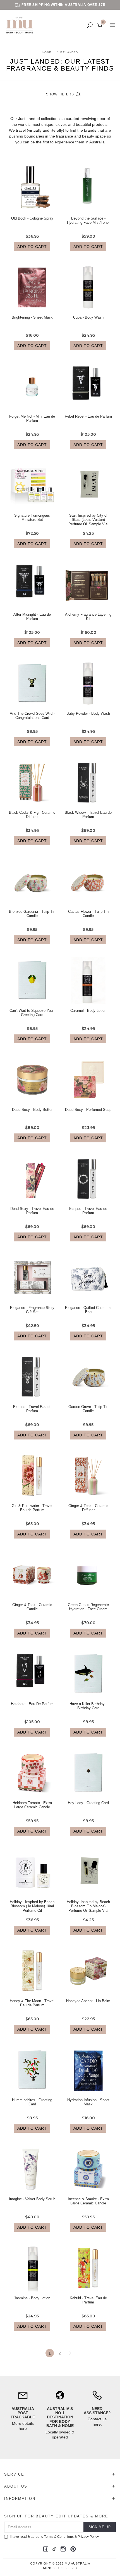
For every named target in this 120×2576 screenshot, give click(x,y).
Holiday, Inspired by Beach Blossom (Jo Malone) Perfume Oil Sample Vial (88, 1906)
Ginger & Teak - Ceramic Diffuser (88, 1508)
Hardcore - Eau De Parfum (32, 1704)
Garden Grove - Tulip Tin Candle (88, 1409)
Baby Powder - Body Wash (88, 713)
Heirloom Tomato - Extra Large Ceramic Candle (32, 1805)
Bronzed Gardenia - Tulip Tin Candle (32, 914)
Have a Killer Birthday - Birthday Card (88, 1706)
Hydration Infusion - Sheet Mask (88, 2102)
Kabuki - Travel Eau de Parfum (88, 2300)
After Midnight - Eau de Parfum (32, 617)
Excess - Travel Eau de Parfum (32, 1409)
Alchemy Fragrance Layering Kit (88, 617)
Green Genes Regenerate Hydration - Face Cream (88, 1607)
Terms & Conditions (59, 2537)
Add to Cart (32, 247)
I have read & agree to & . (55, 2537)
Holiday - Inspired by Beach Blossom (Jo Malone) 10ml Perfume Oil (32, 1906)
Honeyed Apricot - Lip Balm (88, 2001)
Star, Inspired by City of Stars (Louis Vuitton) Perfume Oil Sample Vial (88, 520)
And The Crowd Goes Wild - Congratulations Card (32, 716)
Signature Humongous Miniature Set (32, 518)
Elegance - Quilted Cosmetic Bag (88, 1310)
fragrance (65, 136)
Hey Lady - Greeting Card (88, 1803)
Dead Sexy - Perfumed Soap (88, 1110)
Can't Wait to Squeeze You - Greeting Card (32, 1013)
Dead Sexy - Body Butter (32, 1110)
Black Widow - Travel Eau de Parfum (88, 815)
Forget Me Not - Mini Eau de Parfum (32, 419)
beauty (89, 136)
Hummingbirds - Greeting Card (32, 2102)
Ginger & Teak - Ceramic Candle (32, 1607)
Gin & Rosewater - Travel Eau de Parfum (32, 1508)
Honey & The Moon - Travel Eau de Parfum (32, 2003)
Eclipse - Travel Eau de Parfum (88, 1211)
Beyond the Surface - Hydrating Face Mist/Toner (88, 221)
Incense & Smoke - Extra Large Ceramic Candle (88, 2201)
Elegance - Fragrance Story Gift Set (32, 1310)
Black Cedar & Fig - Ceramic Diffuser (32, 815)
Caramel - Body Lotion (88, 1011)
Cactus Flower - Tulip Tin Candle (88, 914)
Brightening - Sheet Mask (32, 317)
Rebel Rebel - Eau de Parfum (88, 416)
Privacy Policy (88, 2537)
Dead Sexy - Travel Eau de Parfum (32, 1211)
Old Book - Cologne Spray (32, 218)
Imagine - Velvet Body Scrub (32, 2199)
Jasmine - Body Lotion (32, 2298)
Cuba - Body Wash (88, 317)
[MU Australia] (21, 25)
